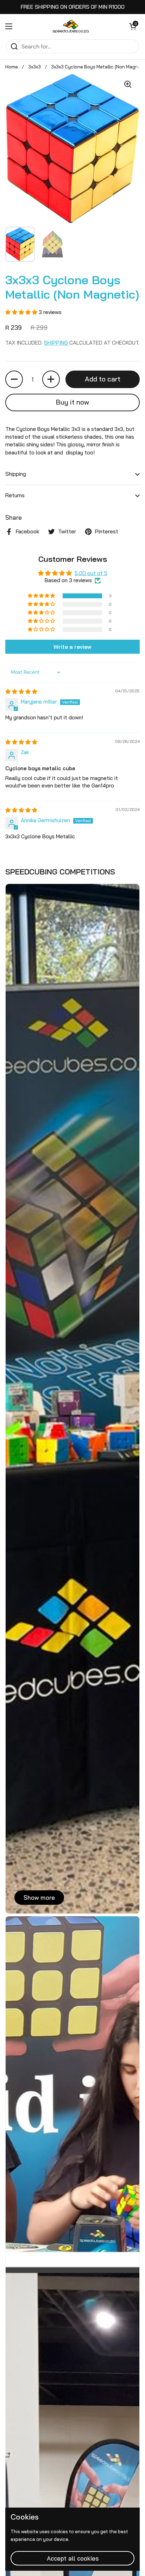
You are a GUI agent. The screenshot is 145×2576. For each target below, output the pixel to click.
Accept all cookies (73, 2558)
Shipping (57, 343)
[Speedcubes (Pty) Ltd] (71, 26)
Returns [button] (15, 495)
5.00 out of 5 (91, 573)
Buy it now (72, 402)
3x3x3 (34, 67)
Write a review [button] (72, 647)
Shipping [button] (16, 474)
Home (12, 67)
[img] (21, 691)
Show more (39, 1898)
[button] (133, 26)
